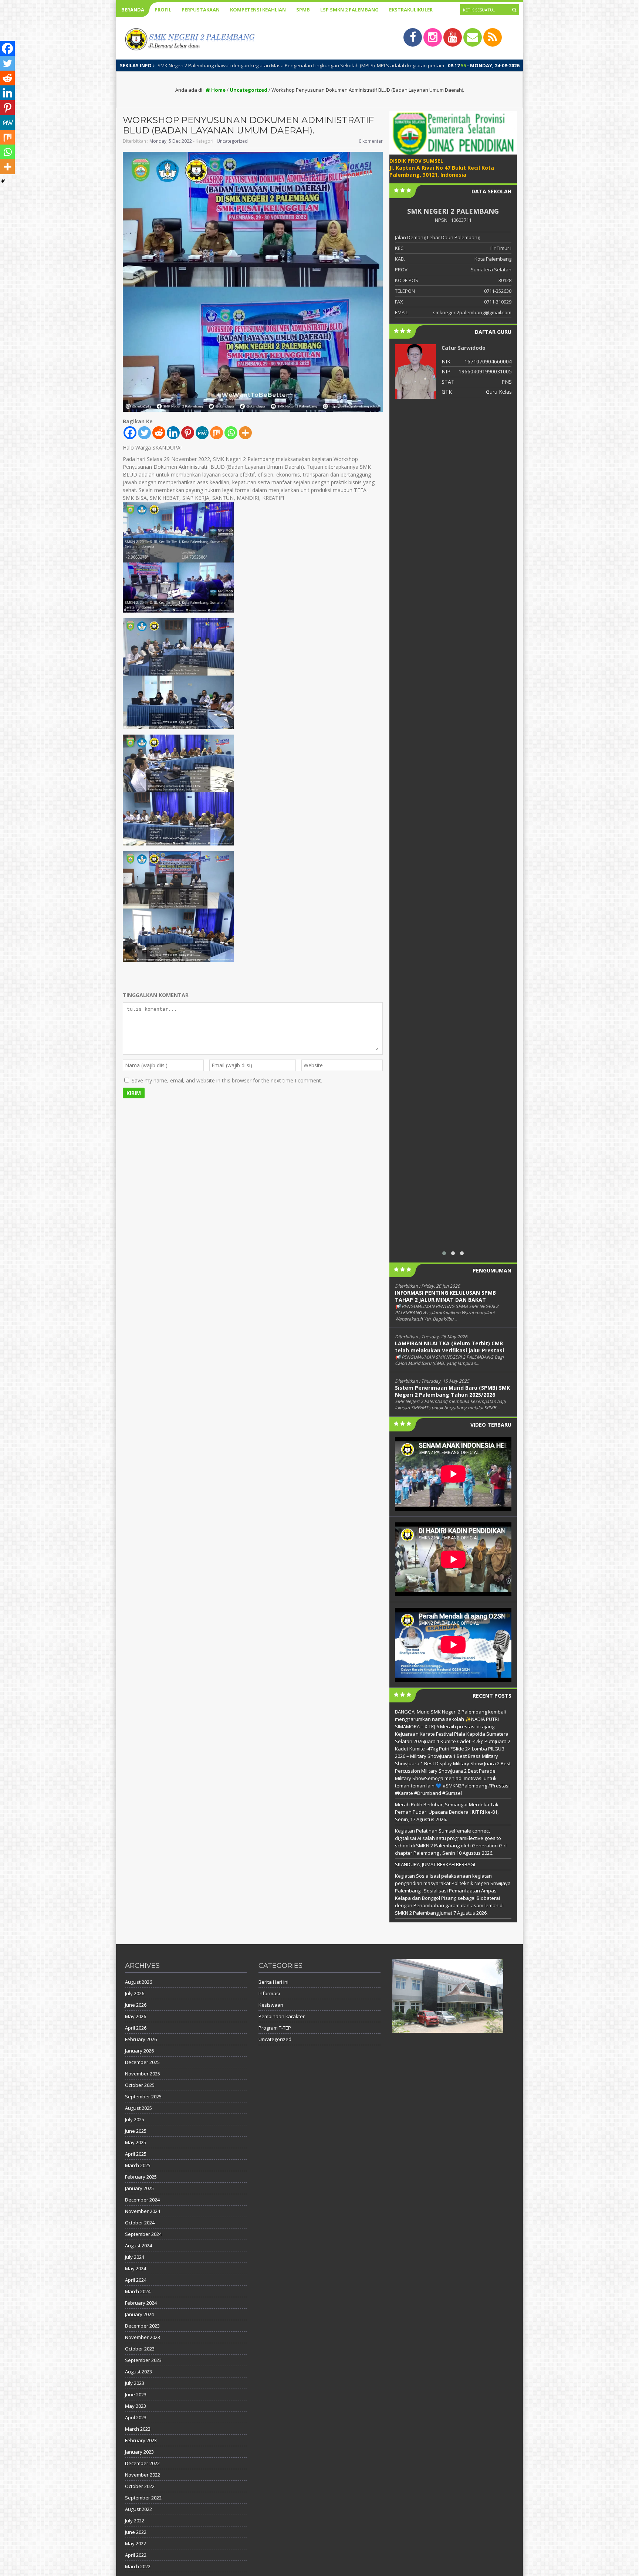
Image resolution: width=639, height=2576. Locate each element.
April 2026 (136, 2028)
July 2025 (135, 2119)
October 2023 (140, 2349)
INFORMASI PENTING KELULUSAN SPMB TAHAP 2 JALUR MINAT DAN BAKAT (445, 1296)
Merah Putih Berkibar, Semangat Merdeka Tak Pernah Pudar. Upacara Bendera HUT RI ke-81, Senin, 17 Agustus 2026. (447, 1812)
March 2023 (138, 2429)
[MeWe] (202, 433)
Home (218, 90)
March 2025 (138, 2165)
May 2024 (136, 2268)
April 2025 (136, 2154)
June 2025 (136, 2131)
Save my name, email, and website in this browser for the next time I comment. (227, 1080)
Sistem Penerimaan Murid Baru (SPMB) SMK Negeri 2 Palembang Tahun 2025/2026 (452, 1391)
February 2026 (141, 2039)
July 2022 (135, 2521)
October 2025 (140, 2085)
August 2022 (138, 2509)
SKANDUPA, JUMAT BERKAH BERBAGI (435, 1864)
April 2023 (136, 2417)
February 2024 (141, 2303)
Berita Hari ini (273, 1982)
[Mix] (217, 433)
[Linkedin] (173, 433)
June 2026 (136, 2005)
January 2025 (139, 2188)
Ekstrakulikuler (411, 10)
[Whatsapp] (231, 433)
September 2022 (143, 2498)
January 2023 (139, 2452)
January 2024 (139, 2314)
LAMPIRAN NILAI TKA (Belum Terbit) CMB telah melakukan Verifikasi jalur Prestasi (449, 1347)
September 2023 (143, 2360)
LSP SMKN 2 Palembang (349, 10)
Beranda (133, 10)
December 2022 (142, 2463)
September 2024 (143, 2234)
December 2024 (142, 2200)
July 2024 (135, 2257)
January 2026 (139, 2051)
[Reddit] (159, 433)
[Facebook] (130, 433)
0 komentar (371, 141)
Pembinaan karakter (282, 2016)
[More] (245, 433)
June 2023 (136, 2394)
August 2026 (138, 1982)
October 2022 (140, 2486)
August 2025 (138, 2108)
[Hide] (3, 181)
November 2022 (143, 2475)
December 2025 (142, 2062)
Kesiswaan (271, 2005)
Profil (163, 10)
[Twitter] (144, 433)
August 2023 (138, 2372)
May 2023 (136, 2406)
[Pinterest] (188, 433)
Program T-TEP (275, 2028)
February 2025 (141, 2177)
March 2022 (138, 2566)
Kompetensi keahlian (258, 10)
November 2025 (143, 2074)
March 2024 (138, 2291)
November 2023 (143, 2337)
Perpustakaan (201, 10)
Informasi (269, 1993)
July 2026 (135, 1993)
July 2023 (135, 2383)
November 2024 (143, 2211)
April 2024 (136, 2280)
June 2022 (136, 2532)
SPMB (303, 10)
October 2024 (140, 2223)
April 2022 (136, 2555)
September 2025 (143, 2097)
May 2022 (136, 2543)
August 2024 (138, 2245)
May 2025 (136, 2142)
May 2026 (136, 2016)
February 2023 (141, 2440)
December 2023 (142, 2326)
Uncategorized (248, 90)
